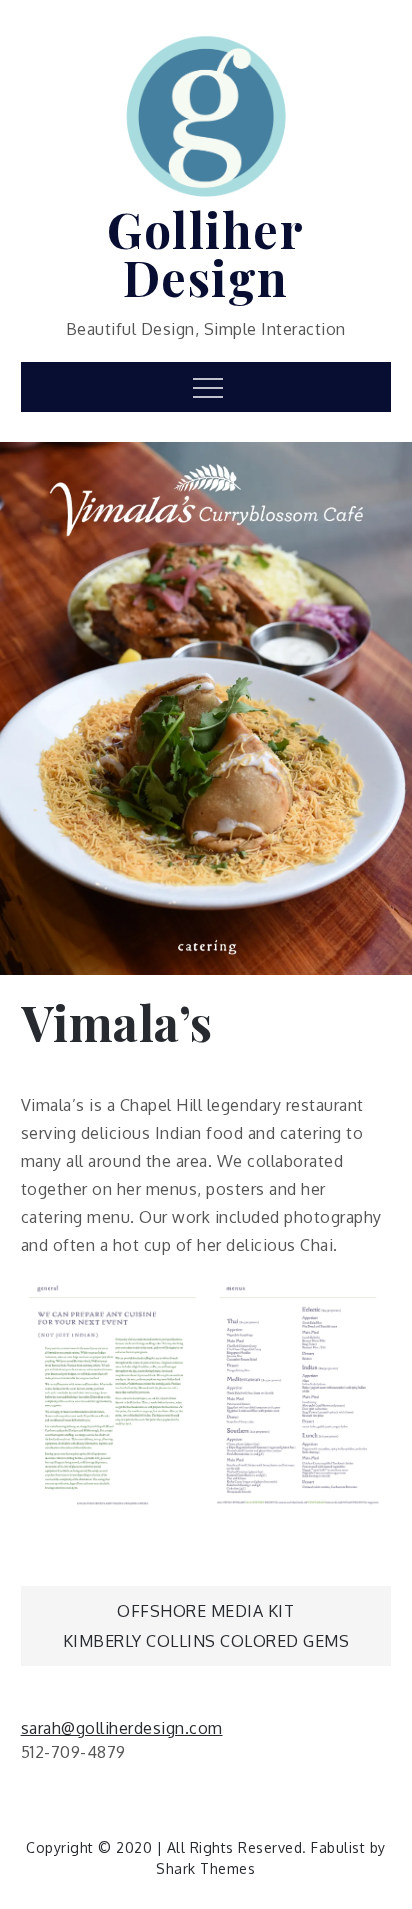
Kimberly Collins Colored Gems (206, 1641)
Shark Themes (205, 1868)
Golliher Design (205, 253)
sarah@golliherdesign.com (122, 1728)
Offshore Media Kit (205, 1611)
